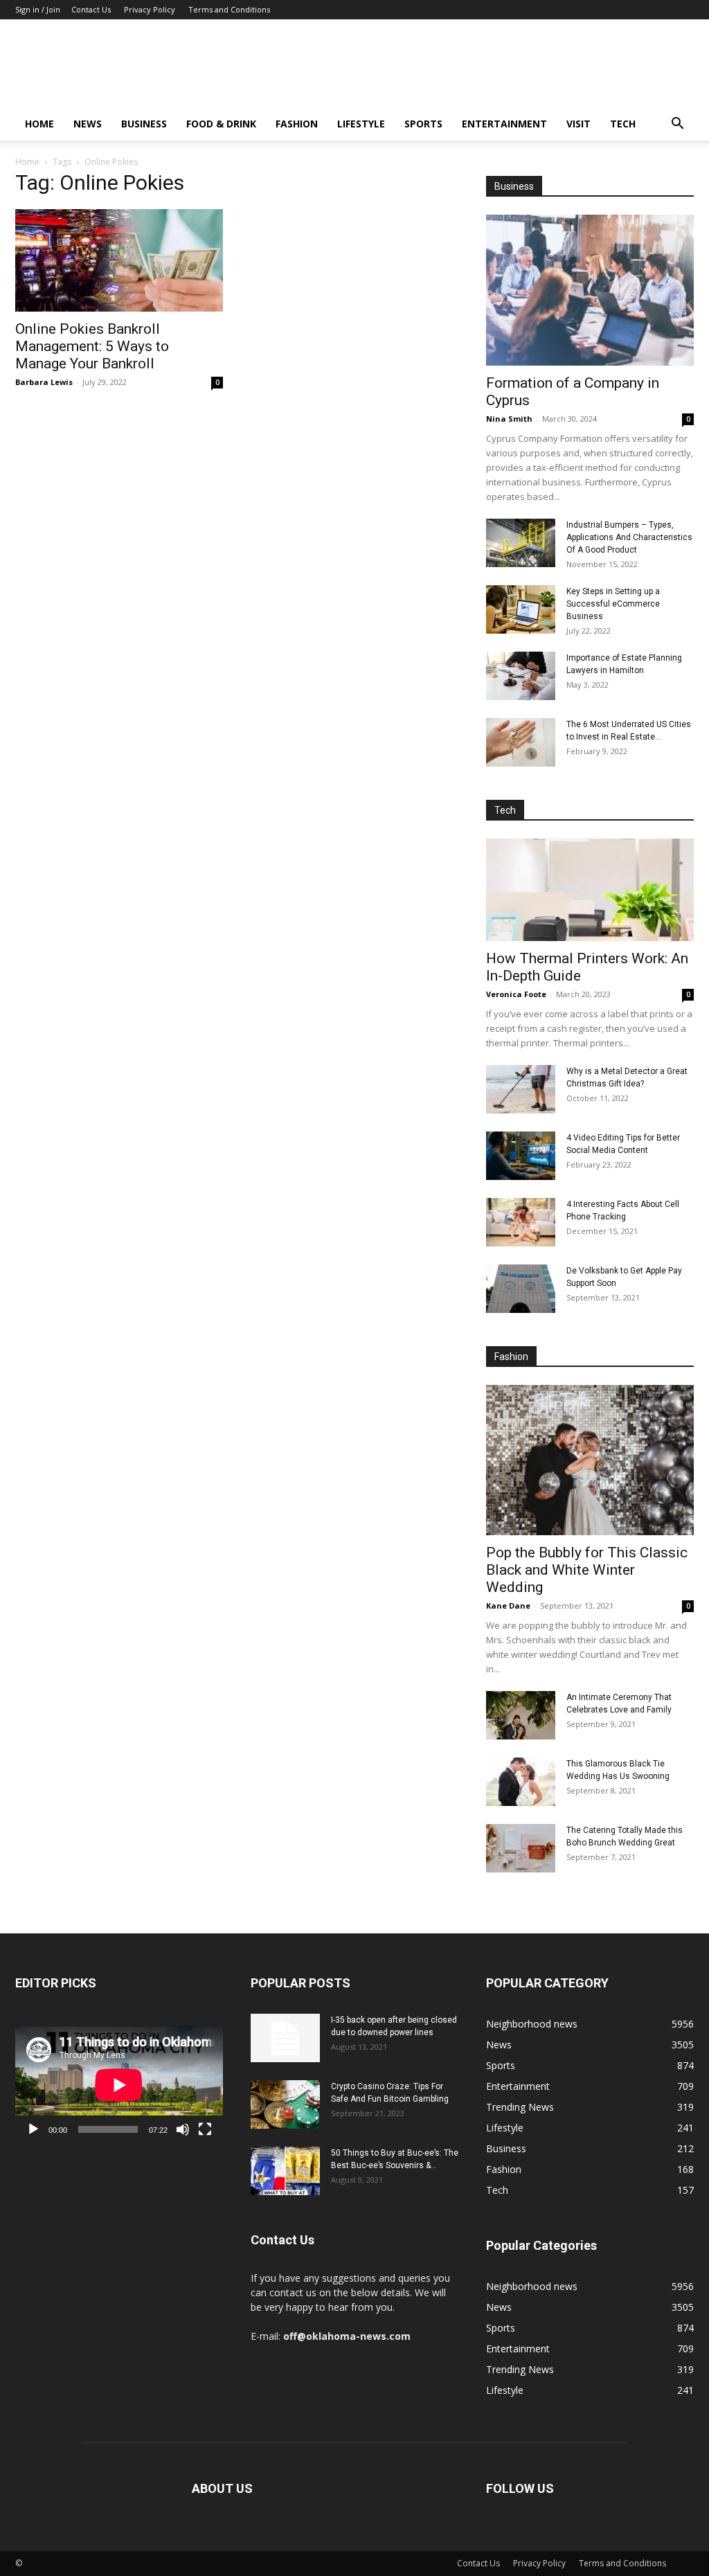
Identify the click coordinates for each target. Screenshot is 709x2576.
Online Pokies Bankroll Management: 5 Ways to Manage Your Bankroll (92, 346)
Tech (623, 124)
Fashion (297, 124)
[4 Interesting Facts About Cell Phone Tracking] (521, 1222)
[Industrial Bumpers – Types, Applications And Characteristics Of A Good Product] (521, 543)
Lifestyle (361, 124)
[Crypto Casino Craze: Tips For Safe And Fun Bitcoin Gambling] (285, 2104)
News (88, 124)
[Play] (33, 2129)
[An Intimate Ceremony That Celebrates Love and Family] (521, 1715)
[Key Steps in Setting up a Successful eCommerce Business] (521, 609)
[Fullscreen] (205, 2129)
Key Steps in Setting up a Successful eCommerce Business (613, 604)
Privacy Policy (150, 9)
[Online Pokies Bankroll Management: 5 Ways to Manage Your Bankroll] (119, 260)
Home (39, 124)
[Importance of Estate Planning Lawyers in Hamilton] (521, 676)
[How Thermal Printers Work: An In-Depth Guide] (590, 890)
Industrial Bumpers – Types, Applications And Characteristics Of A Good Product (629, 537)
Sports (423, 124)
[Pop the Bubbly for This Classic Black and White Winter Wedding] (590, 1460)
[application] (119, 2085)
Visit (578, 124)
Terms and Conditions (229, 9)
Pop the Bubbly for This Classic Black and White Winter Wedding (587, 1570)
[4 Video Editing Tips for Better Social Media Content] (521, 1156)
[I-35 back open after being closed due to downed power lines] (285, 2038)
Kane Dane (508, 1605)
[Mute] (183, 2129)
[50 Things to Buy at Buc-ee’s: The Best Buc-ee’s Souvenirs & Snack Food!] (285, 2171)
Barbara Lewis (44, 382)
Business (144, 124)
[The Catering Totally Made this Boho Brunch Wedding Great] (521, 1848)
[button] (677, 125)
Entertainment (504, 124)
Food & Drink (221, 124)
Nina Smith (509, 419)
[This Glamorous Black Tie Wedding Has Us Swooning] (521, 1782)
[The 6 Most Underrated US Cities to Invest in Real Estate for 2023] (521, 742)
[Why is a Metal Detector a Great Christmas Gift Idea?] (521, 1089)
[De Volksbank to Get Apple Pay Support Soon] (521, 1289)
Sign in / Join (38, 9)
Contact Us (91, 9)
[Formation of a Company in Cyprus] (590, 290)
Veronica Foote (516, 994)
